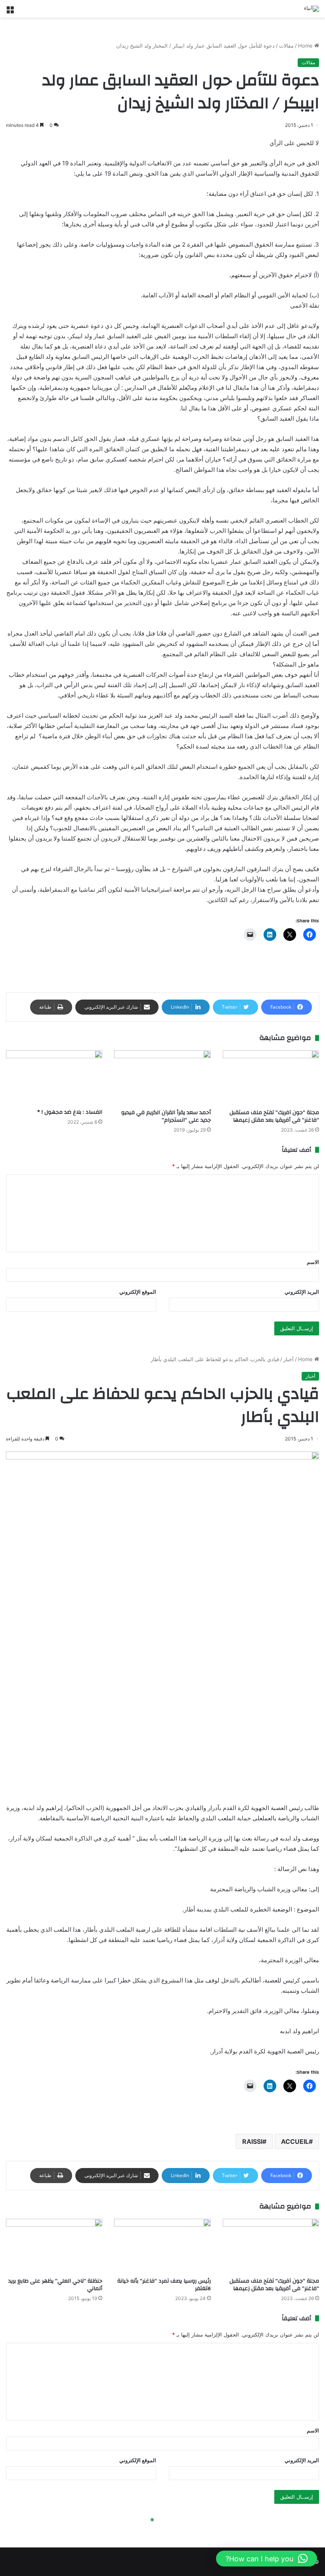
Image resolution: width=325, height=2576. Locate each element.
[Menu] (10, 12)
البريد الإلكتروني (302, 1292)
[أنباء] (312, 9)
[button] (267, 2559)
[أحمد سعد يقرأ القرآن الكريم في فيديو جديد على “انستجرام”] (162, 1077)
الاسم (313, 1262)
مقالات (286, 46)
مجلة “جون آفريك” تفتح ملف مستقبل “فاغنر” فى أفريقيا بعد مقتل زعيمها (274, 1116)
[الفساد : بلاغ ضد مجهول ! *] (54, 1077)
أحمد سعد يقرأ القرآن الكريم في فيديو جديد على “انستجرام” (166, 1116)
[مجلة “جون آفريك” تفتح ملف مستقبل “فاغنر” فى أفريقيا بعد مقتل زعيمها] (271, 1077)
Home (306, 46)
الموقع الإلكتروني (138, 1292)
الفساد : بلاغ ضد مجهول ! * (70, 1112)
